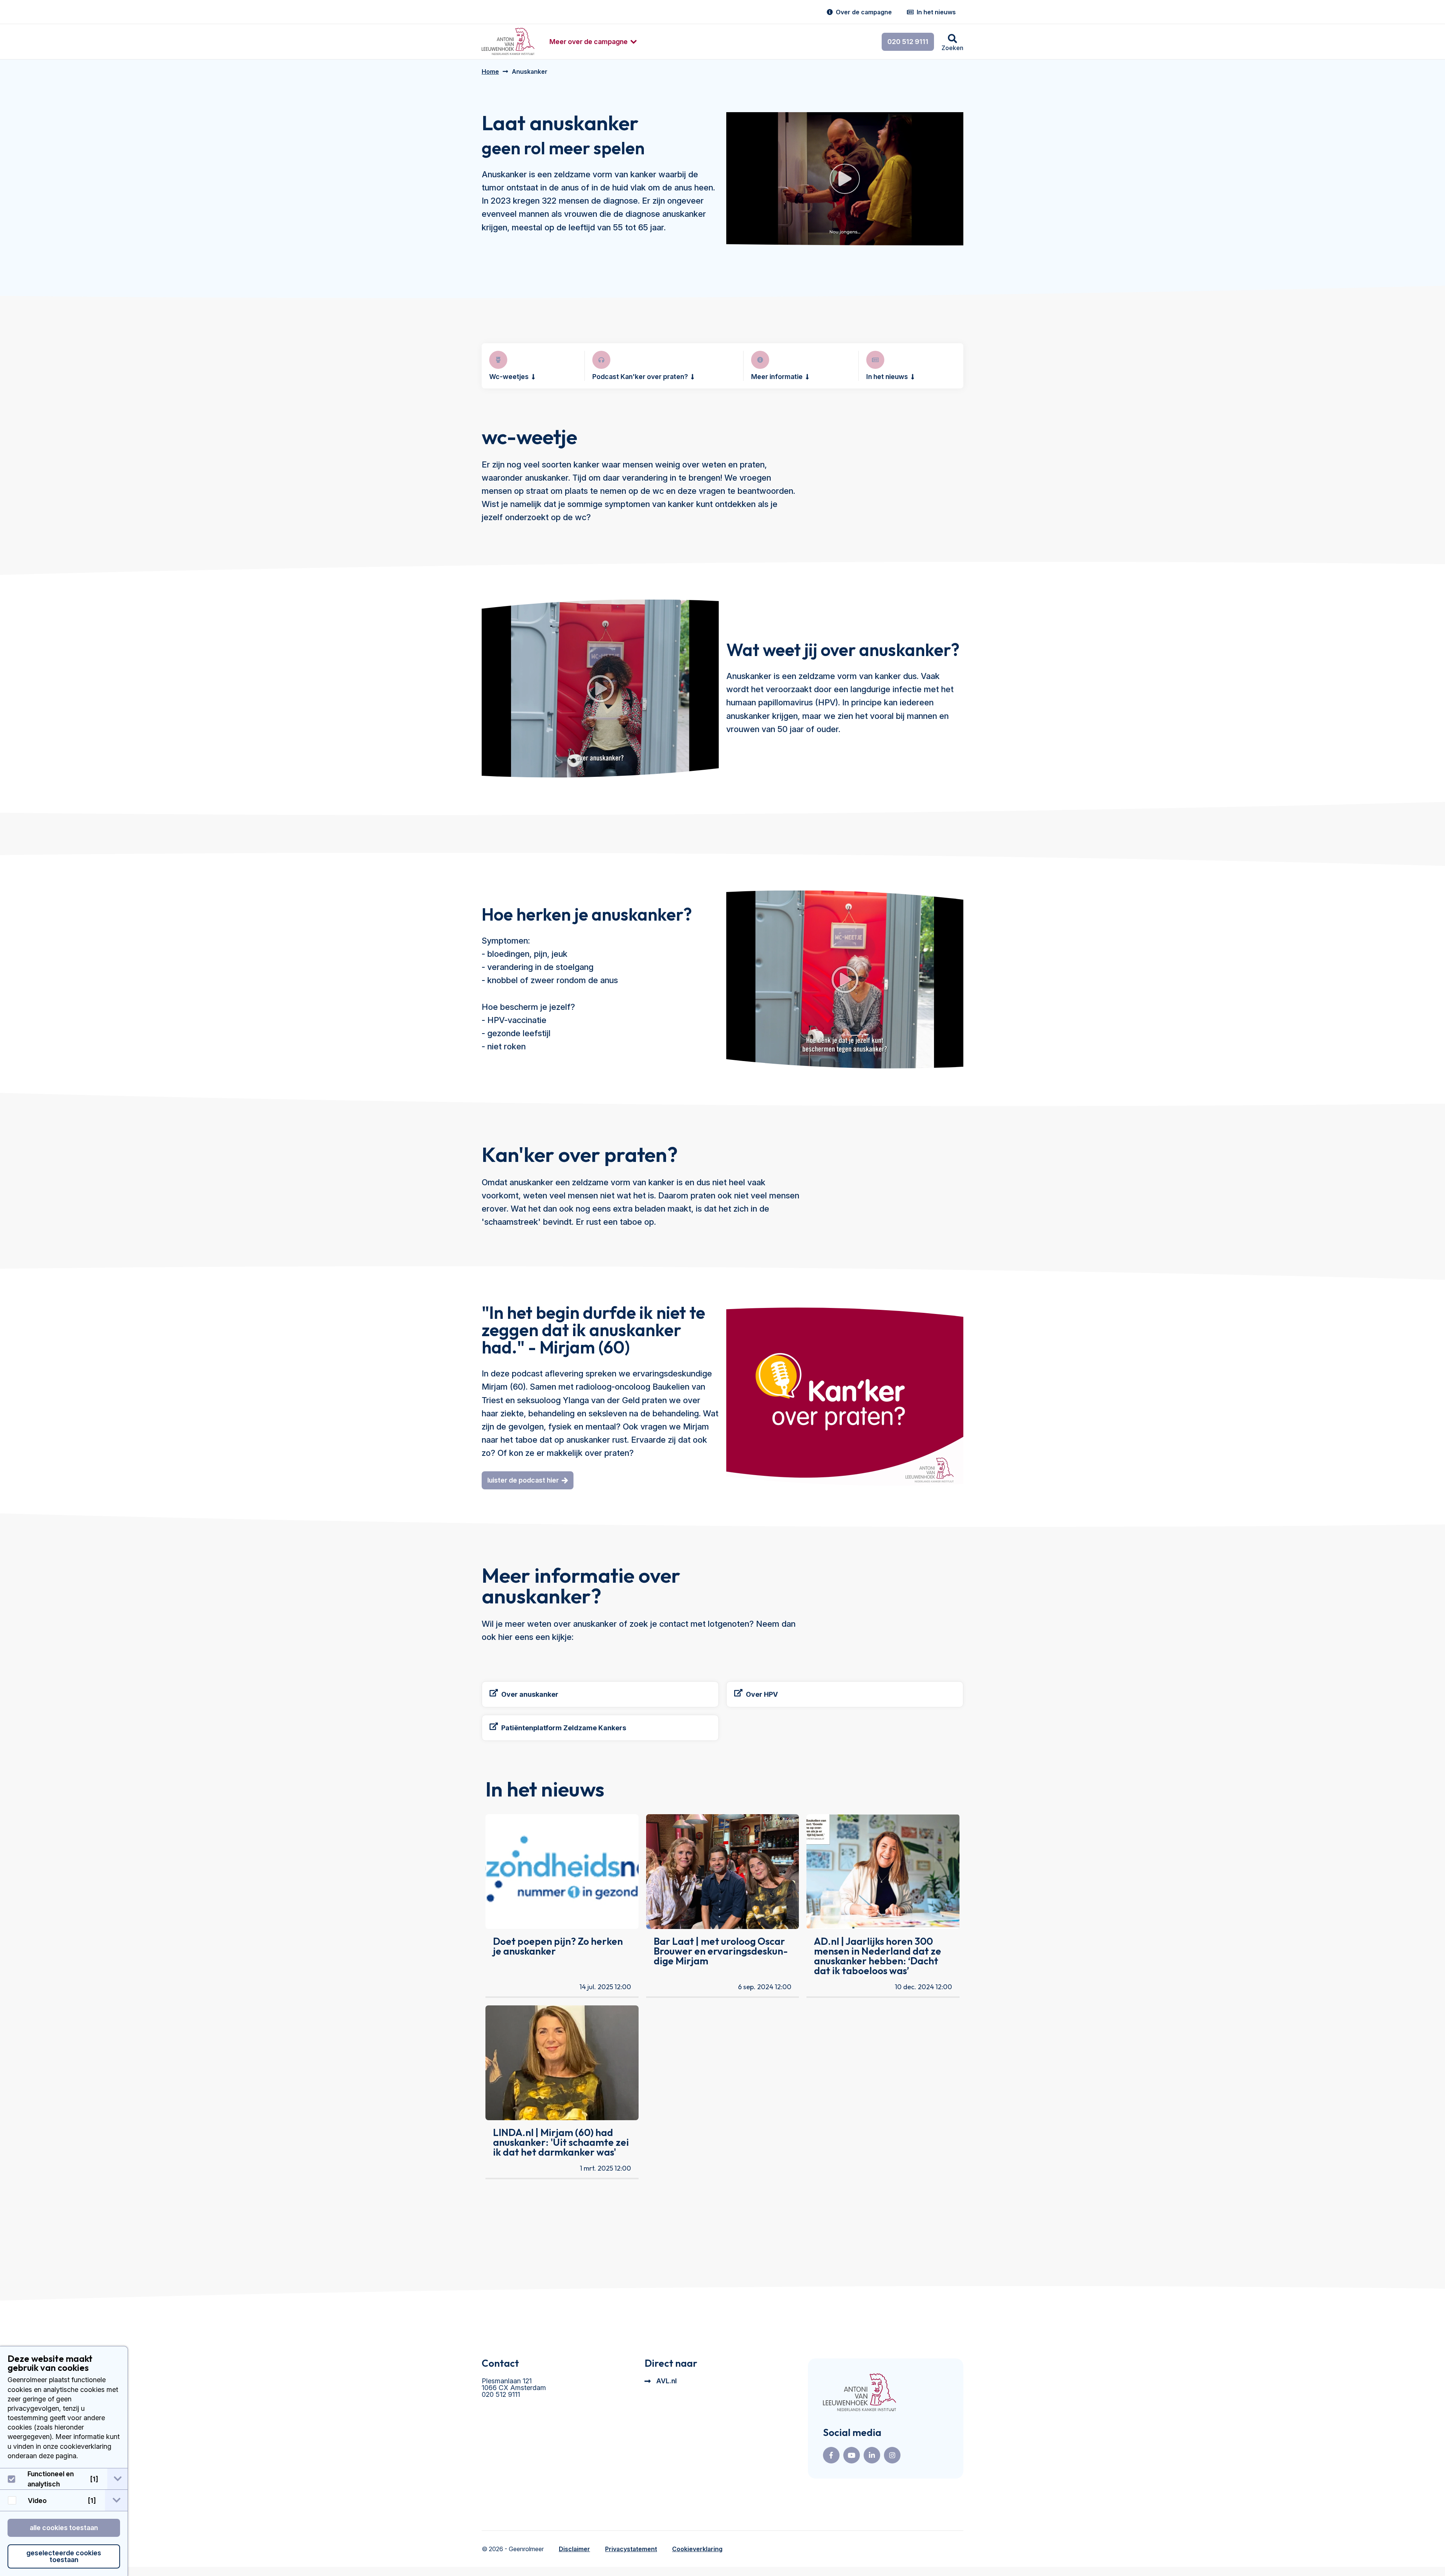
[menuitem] (589, 42)
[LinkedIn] (872, 2455)
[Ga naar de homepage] (859, 2393)
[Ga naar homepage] (508, 42)
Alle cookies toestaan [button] (64, 2528)
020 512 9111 (908, 42)
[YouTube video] (600, 689)
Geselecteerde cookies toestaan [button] (64, 2556)
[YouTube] (852, 2455)
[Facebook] (831, 2455)
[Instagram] (892, 2455)
